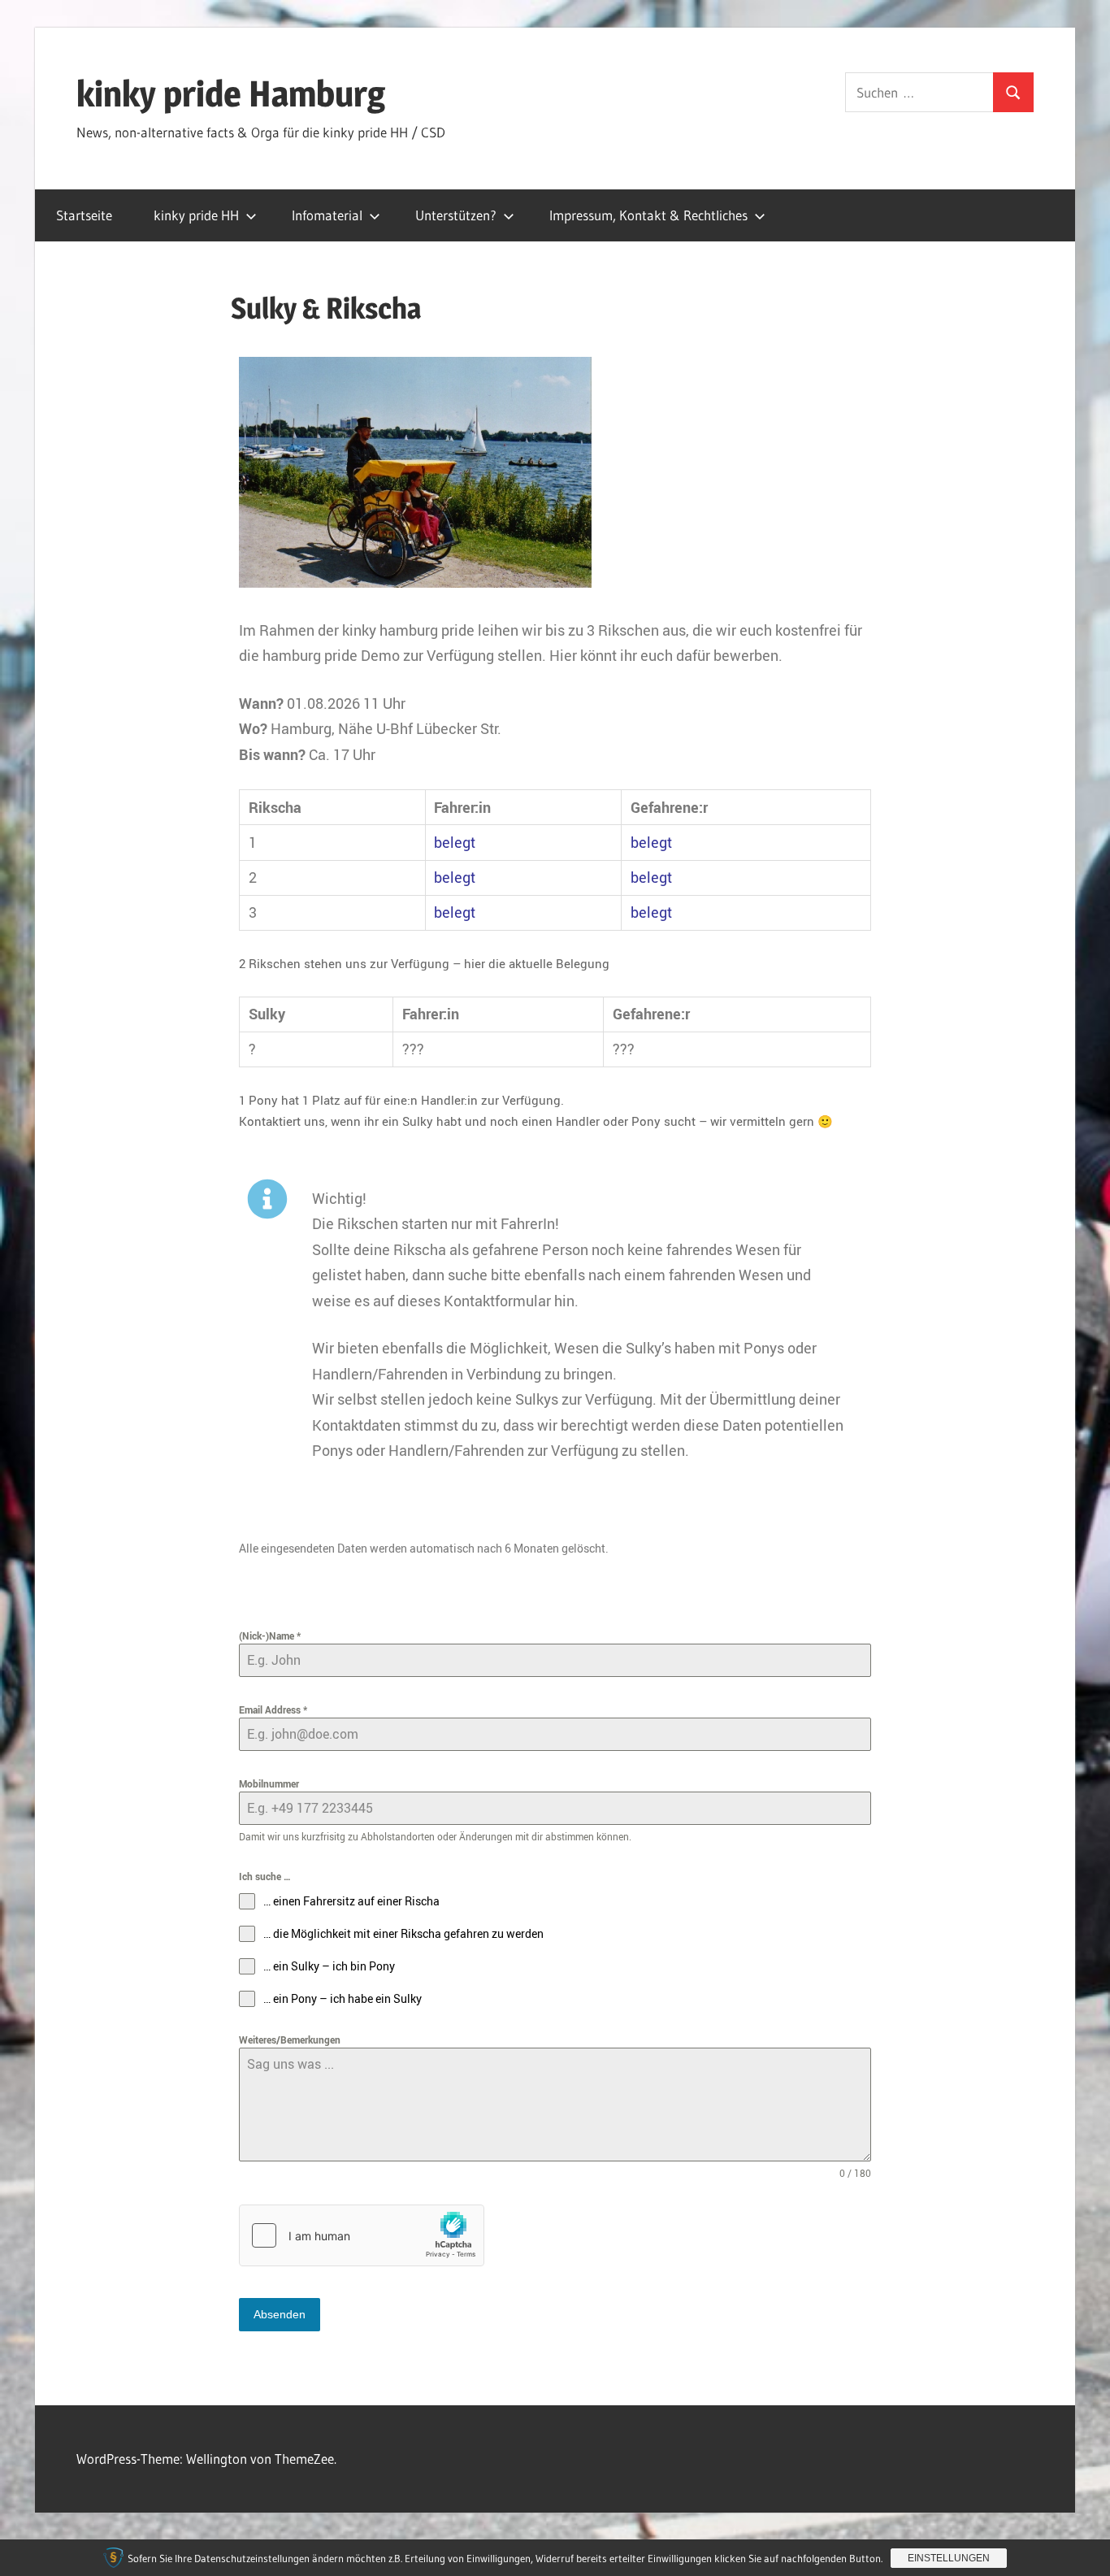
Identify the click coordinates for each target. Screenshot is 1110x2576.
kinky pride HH (196, 215)
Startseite (84, 215)
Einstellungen (949, 2558)
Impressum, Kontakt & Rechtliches (648, 215)
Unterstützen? (456, 215)
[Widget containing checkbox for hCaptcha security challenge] (362, 2235)
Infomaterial (327, 215)
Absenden (280, 2314)
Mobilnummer (269, 1783)
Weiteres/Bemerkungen (290, 2040)
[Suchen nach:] (919, 92)
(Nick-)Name (270, 1636)
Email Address (273, 1709)
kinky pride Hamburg (231, 93)
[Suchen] (1013, 92)
